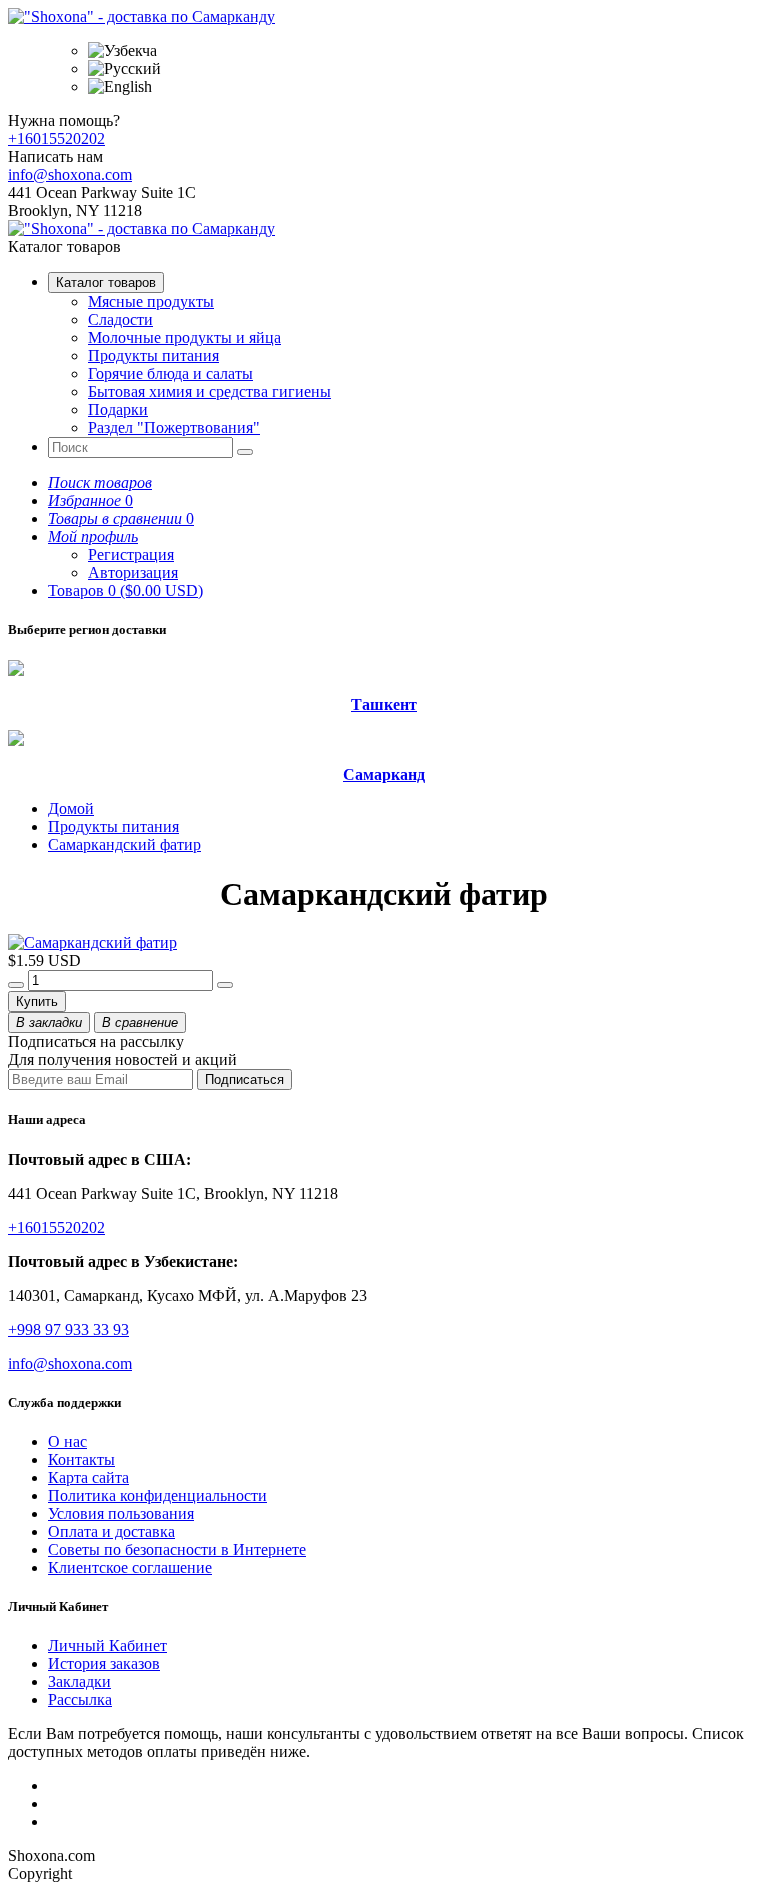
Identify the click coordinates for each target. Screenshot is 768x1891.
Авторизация (133, 572)
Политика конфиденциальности (157, 1495)
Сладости (120, 319)
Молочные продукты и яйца (184, 337)
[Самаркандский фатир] (92, 942)
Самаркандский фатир (124, 844)
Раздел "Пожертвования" (174, 427)
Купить (37, 1001)
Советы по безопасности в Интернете (177, 1549)
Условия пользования (121, 1513)
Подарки (118, 409)
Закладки (79, 1681)
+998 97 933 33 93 (68, 1329)
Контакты (81, 1459)
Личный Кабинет (107, 1645)
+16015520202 (56, 138)
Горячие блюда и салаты (170, 373)
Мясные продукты (151, 301)
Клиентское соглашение (130, 1567)
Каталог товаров (106, 282)
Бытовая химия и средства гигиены (209, 391)
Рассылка (80, 1699)
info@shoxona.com (70, 174)
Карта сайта (88, 1477)
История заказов (104, 1663)
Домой (71, 808)
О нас (67, 1441)
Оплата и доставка (111, 1531)
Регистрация (131, 554)
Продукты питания (153, 355)
